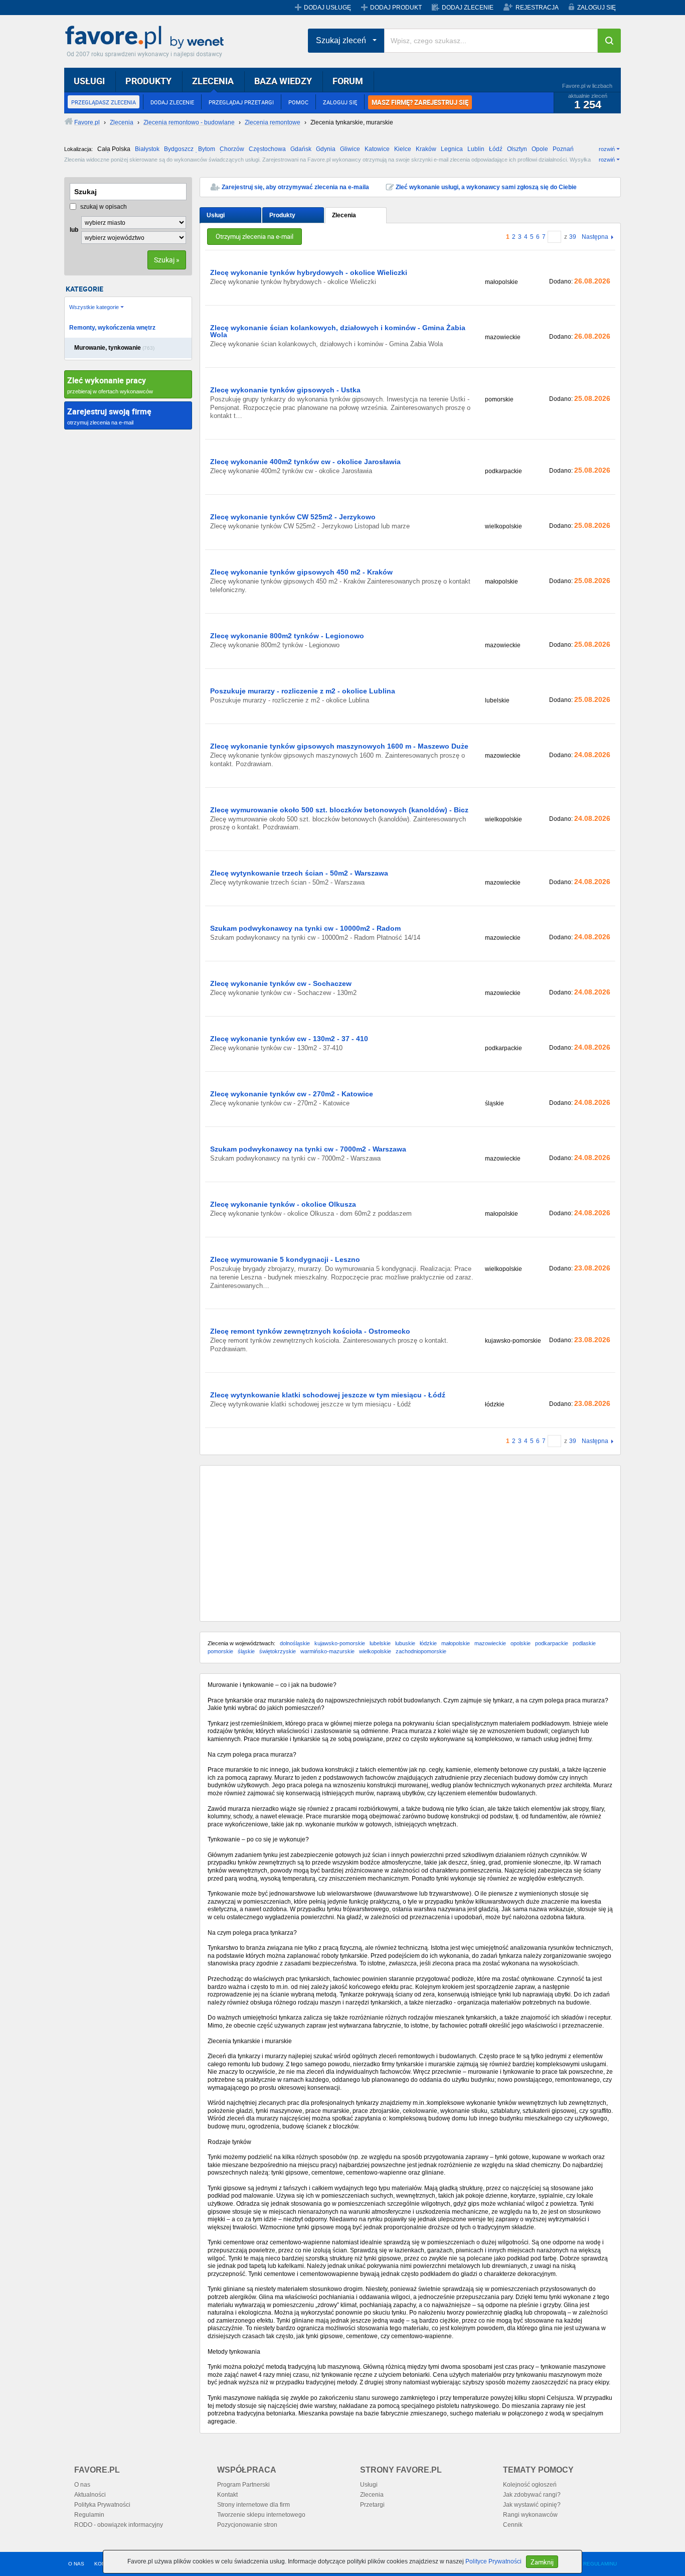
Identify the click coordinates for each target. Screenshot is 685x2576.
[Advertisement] (410, 1543)
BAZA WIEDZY (283, 81)
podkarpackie (552, 1643)
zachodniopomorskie (421, 1651)
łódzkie (428, 1643)
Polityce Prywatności (493, 2561)
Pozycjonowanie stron (247, 2525)
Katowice (377, 149)
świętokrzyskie (278, 1651)
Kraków (426, 149)
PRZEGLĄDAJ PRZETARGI (241, 102)
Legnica (452, 149)
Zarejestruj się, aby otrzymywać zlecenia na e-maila (295, 187)
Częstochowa (267, 149)
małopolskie (456, 1643)
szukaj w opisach (103, 207)
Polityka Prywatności (102, 2505)
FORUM (348, 81)
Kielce (403, 149)
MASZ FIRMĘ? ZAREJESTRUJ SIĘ (420, 102)
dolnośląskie (295, 1643)
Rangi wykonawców (530, 2515)
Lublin (476, 149)
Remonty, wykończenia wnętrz (112, 328)
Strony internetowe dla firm (253, 2505)
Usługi (216, 215)
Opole (540, 149)
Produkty (282, 215)
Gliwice (350, 149)
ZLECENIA (213, 81)
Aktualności (90, 2495)
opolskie (521, 1643)
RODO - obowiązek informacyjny (119, 2525)
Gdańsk (301, 149)
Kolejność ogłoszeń (530, 2485)
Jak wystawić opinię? (532, 2505)
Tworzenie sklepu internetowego (261, 2515)
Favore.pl (147, 38)
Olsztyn (517, 149)
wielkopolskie (375, 1651)
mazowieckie (490, 1643)
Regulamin (89, 2515)
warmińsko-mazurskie (327, 1651)
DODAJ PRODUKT (396, 8)
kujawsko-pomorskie (340, 1643)
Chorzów (232, 149)
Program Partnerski (243, 2485)
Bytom (207, 149)
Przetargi (372, 2505)
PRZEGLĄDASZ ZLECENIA (104, 102)
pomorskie (220, 1651)
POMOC (298, 102)
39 (573, 237)
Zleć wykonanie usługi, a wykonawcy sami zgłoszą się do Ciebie (486, 187)
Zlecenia (344, 215)
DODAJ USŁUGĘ (327, 8)
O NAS (76, 2564)
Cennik (513, 2525)
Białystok (147, 149)
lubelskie (380, 1643)
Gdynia (326, 149)
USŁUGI (89, 81)
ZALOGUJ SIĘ (596, 8)
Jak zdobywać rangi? (532, 2495)
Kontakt (227, 2495)
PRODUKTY (148, 81)
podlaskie (584, 1643)
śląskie (246, 1651)
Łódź (496, 149)
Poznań (563, 149)
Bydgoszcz (179, 149)
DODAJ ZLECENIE (468, 8)
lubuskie (405, 1643)
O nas (82, 2485)
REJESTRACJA (537, 8)
